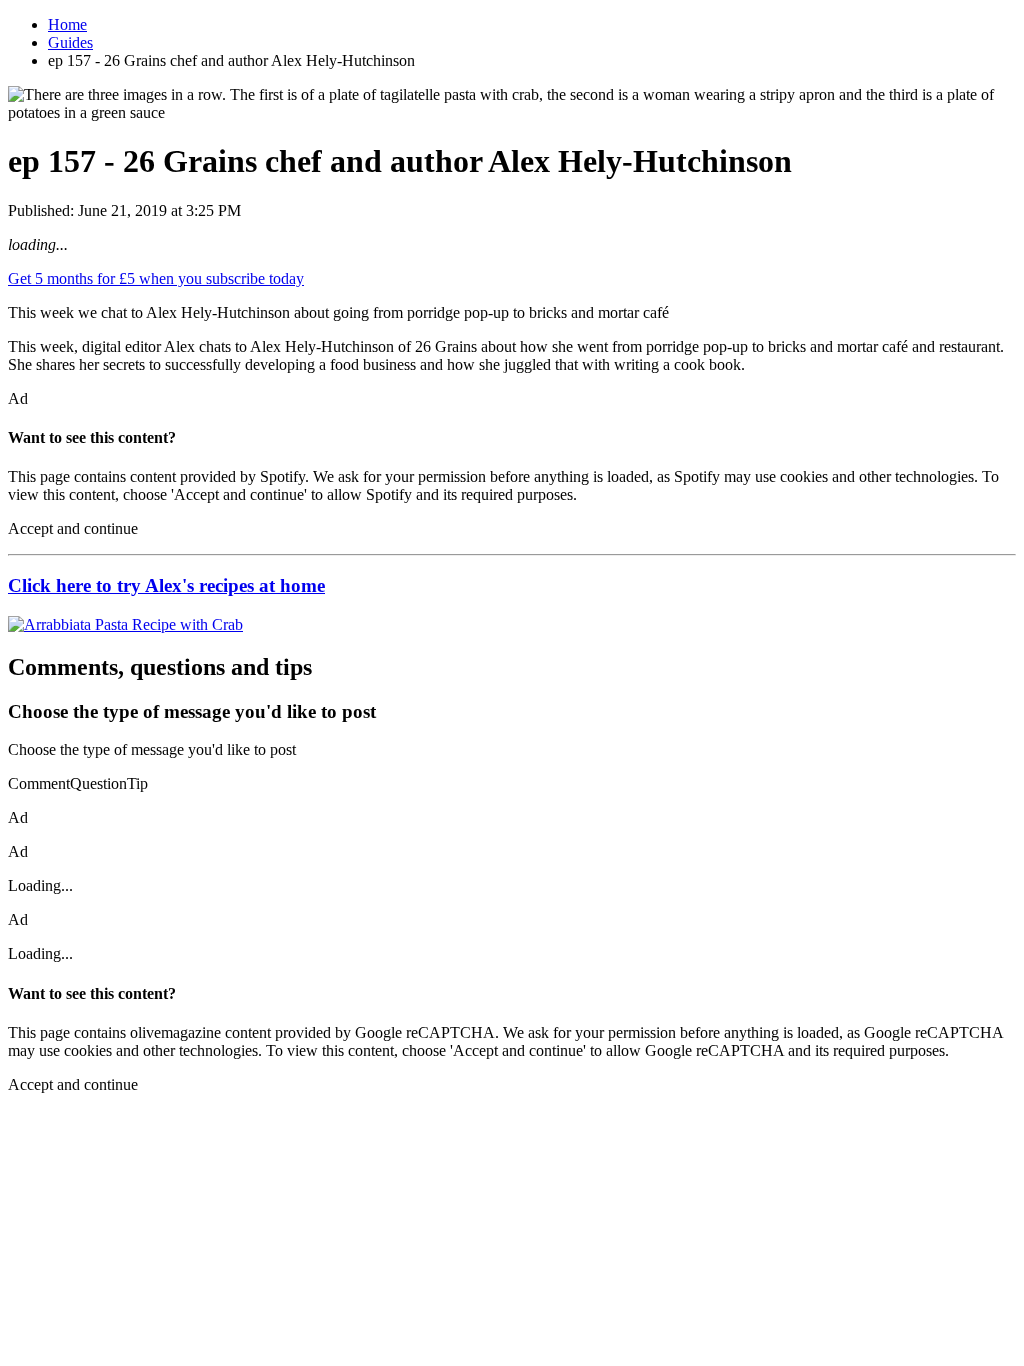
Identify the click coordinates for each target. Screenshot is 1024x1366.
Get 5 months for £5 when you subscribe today (156, 278)
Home (67, 24)
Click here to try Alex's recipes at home (166, 585)
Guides (70, 42)
